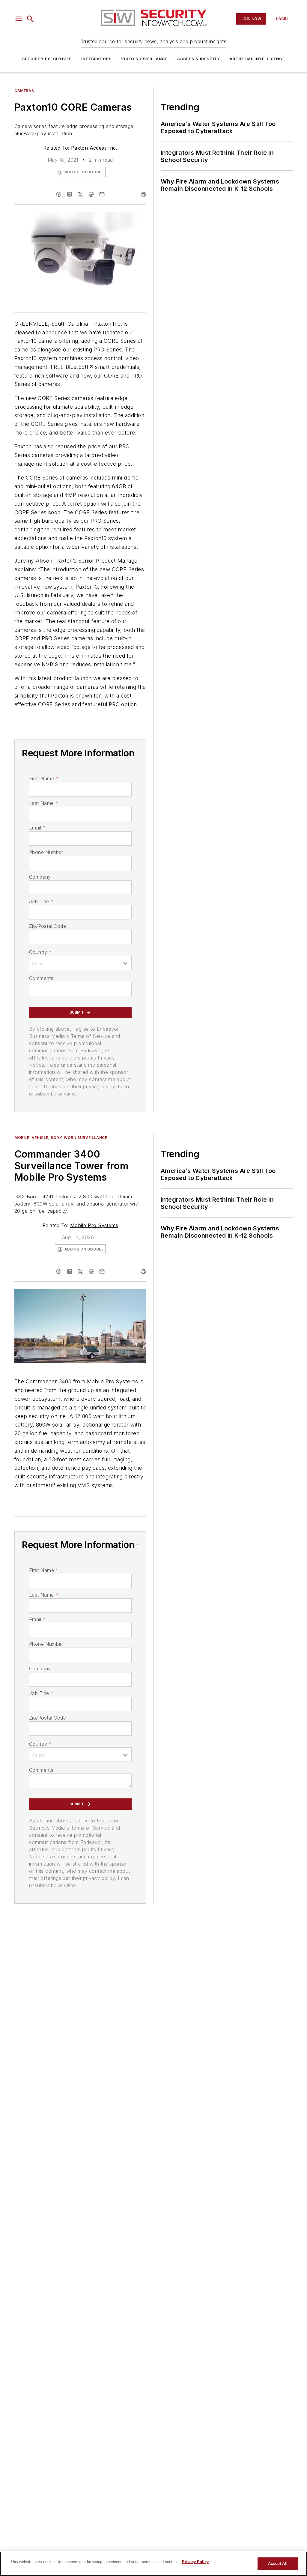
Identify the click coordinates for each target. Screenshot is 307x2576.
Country (40, 952)
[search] (30, 19)
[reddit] (91, 194)
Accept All (278, 2564)
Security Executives (47, 59)
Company (40, 877)
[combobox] (80, 963)
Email (37, 828)
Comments (41, 978)
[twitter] (80, 194)
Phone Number (46, 852)
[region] (153, 2564)
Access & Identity (199, 59)
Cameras (24, 91)
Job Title (41, 901)
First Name (44, 778)
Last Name (44, 803)
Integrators (96, 59)
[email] (102, 194)
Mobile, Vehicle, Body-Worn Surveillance (61, 1138)
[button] (19, 19)
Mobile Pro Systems (94, 1225)
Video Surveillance (144, 59)
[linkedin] (70, 194)
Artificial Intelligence (257, 59)
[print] (143, 194)
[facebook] (59, 194)
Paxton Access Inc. (94, 148)
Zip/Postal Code (48, 926)
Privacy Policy (195, 2562)
